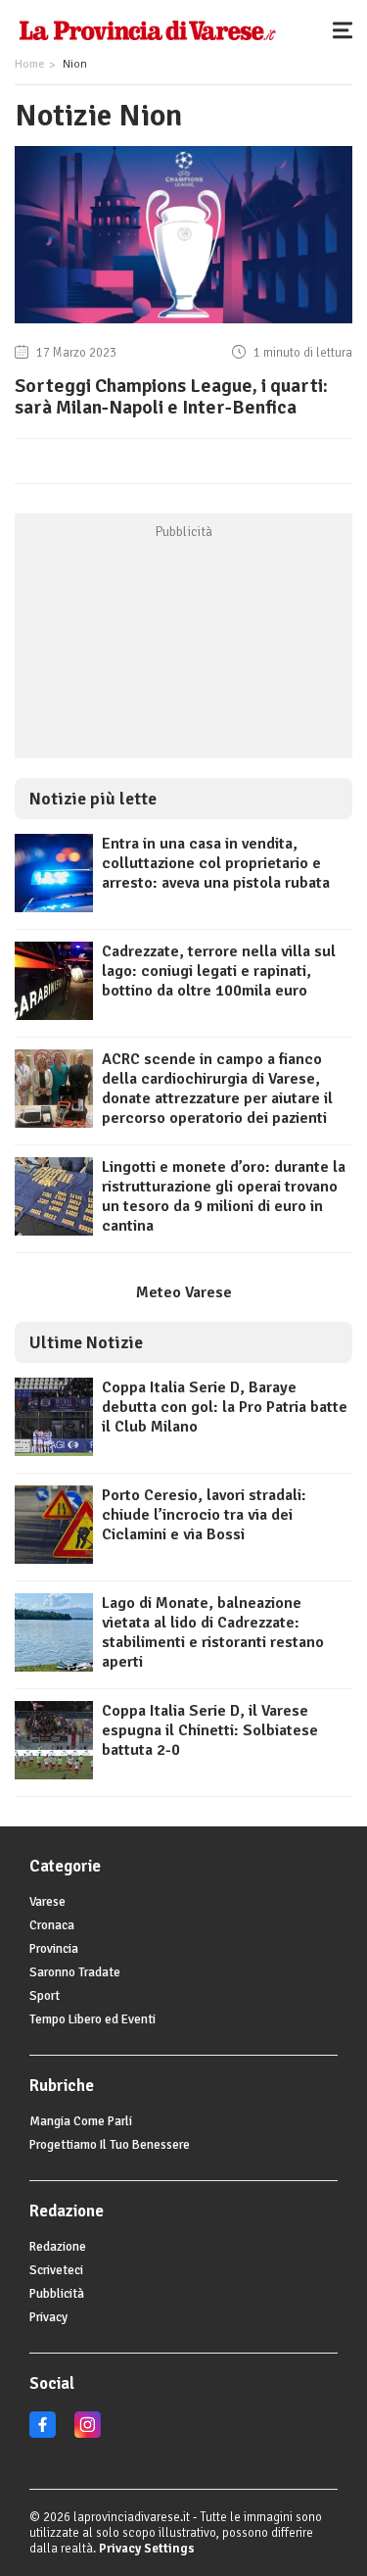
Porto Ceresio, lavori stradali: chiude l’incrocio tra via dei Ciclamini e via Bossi (204, 1515)
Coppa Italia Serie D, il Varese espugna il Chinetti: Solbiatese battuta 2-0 (210, 1730)
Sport (45, 1996)
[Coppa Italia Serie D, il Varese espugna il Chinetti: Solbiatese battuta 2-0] (54, 1774)
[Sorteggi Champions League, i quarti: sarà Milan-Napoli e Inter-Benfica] (183, 323)
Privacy (48, 2317)
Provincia (54, 1949)
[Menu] (347, 29)
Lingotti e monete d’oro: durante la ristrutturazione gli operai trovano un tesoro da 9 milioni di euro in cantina (224, 1196)
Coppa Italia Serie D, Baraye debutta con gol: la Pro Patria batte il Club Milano (225, 1407)
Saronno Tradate (75, 1972)
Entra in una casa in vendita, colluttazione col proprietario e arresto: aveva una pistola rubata (216, 863)
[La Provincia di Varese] (147, 29)
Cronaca (52, 1925)
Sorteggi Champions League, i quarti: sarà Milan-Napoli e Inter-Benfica (171, 396)
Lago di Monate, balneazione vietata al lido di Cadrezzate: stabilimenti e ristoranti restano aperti (213, 1632)
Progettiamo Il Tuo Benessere (110, 2145)
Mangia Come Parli (81, 2121)
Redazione (58, 2247)
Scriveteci (56, 2270)
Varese (47, 1902)
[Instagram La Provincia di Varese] (88, 2434)
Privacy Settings (147, 2549)
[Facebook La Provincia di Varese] (43, 2434)
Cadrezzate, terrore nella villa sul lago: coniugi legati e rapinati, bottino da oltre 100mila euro (219, 971)
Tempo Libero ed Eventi (92, 2019)
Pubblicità (57, 2294)
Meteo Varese (184, 1292)
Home (29, 64)
